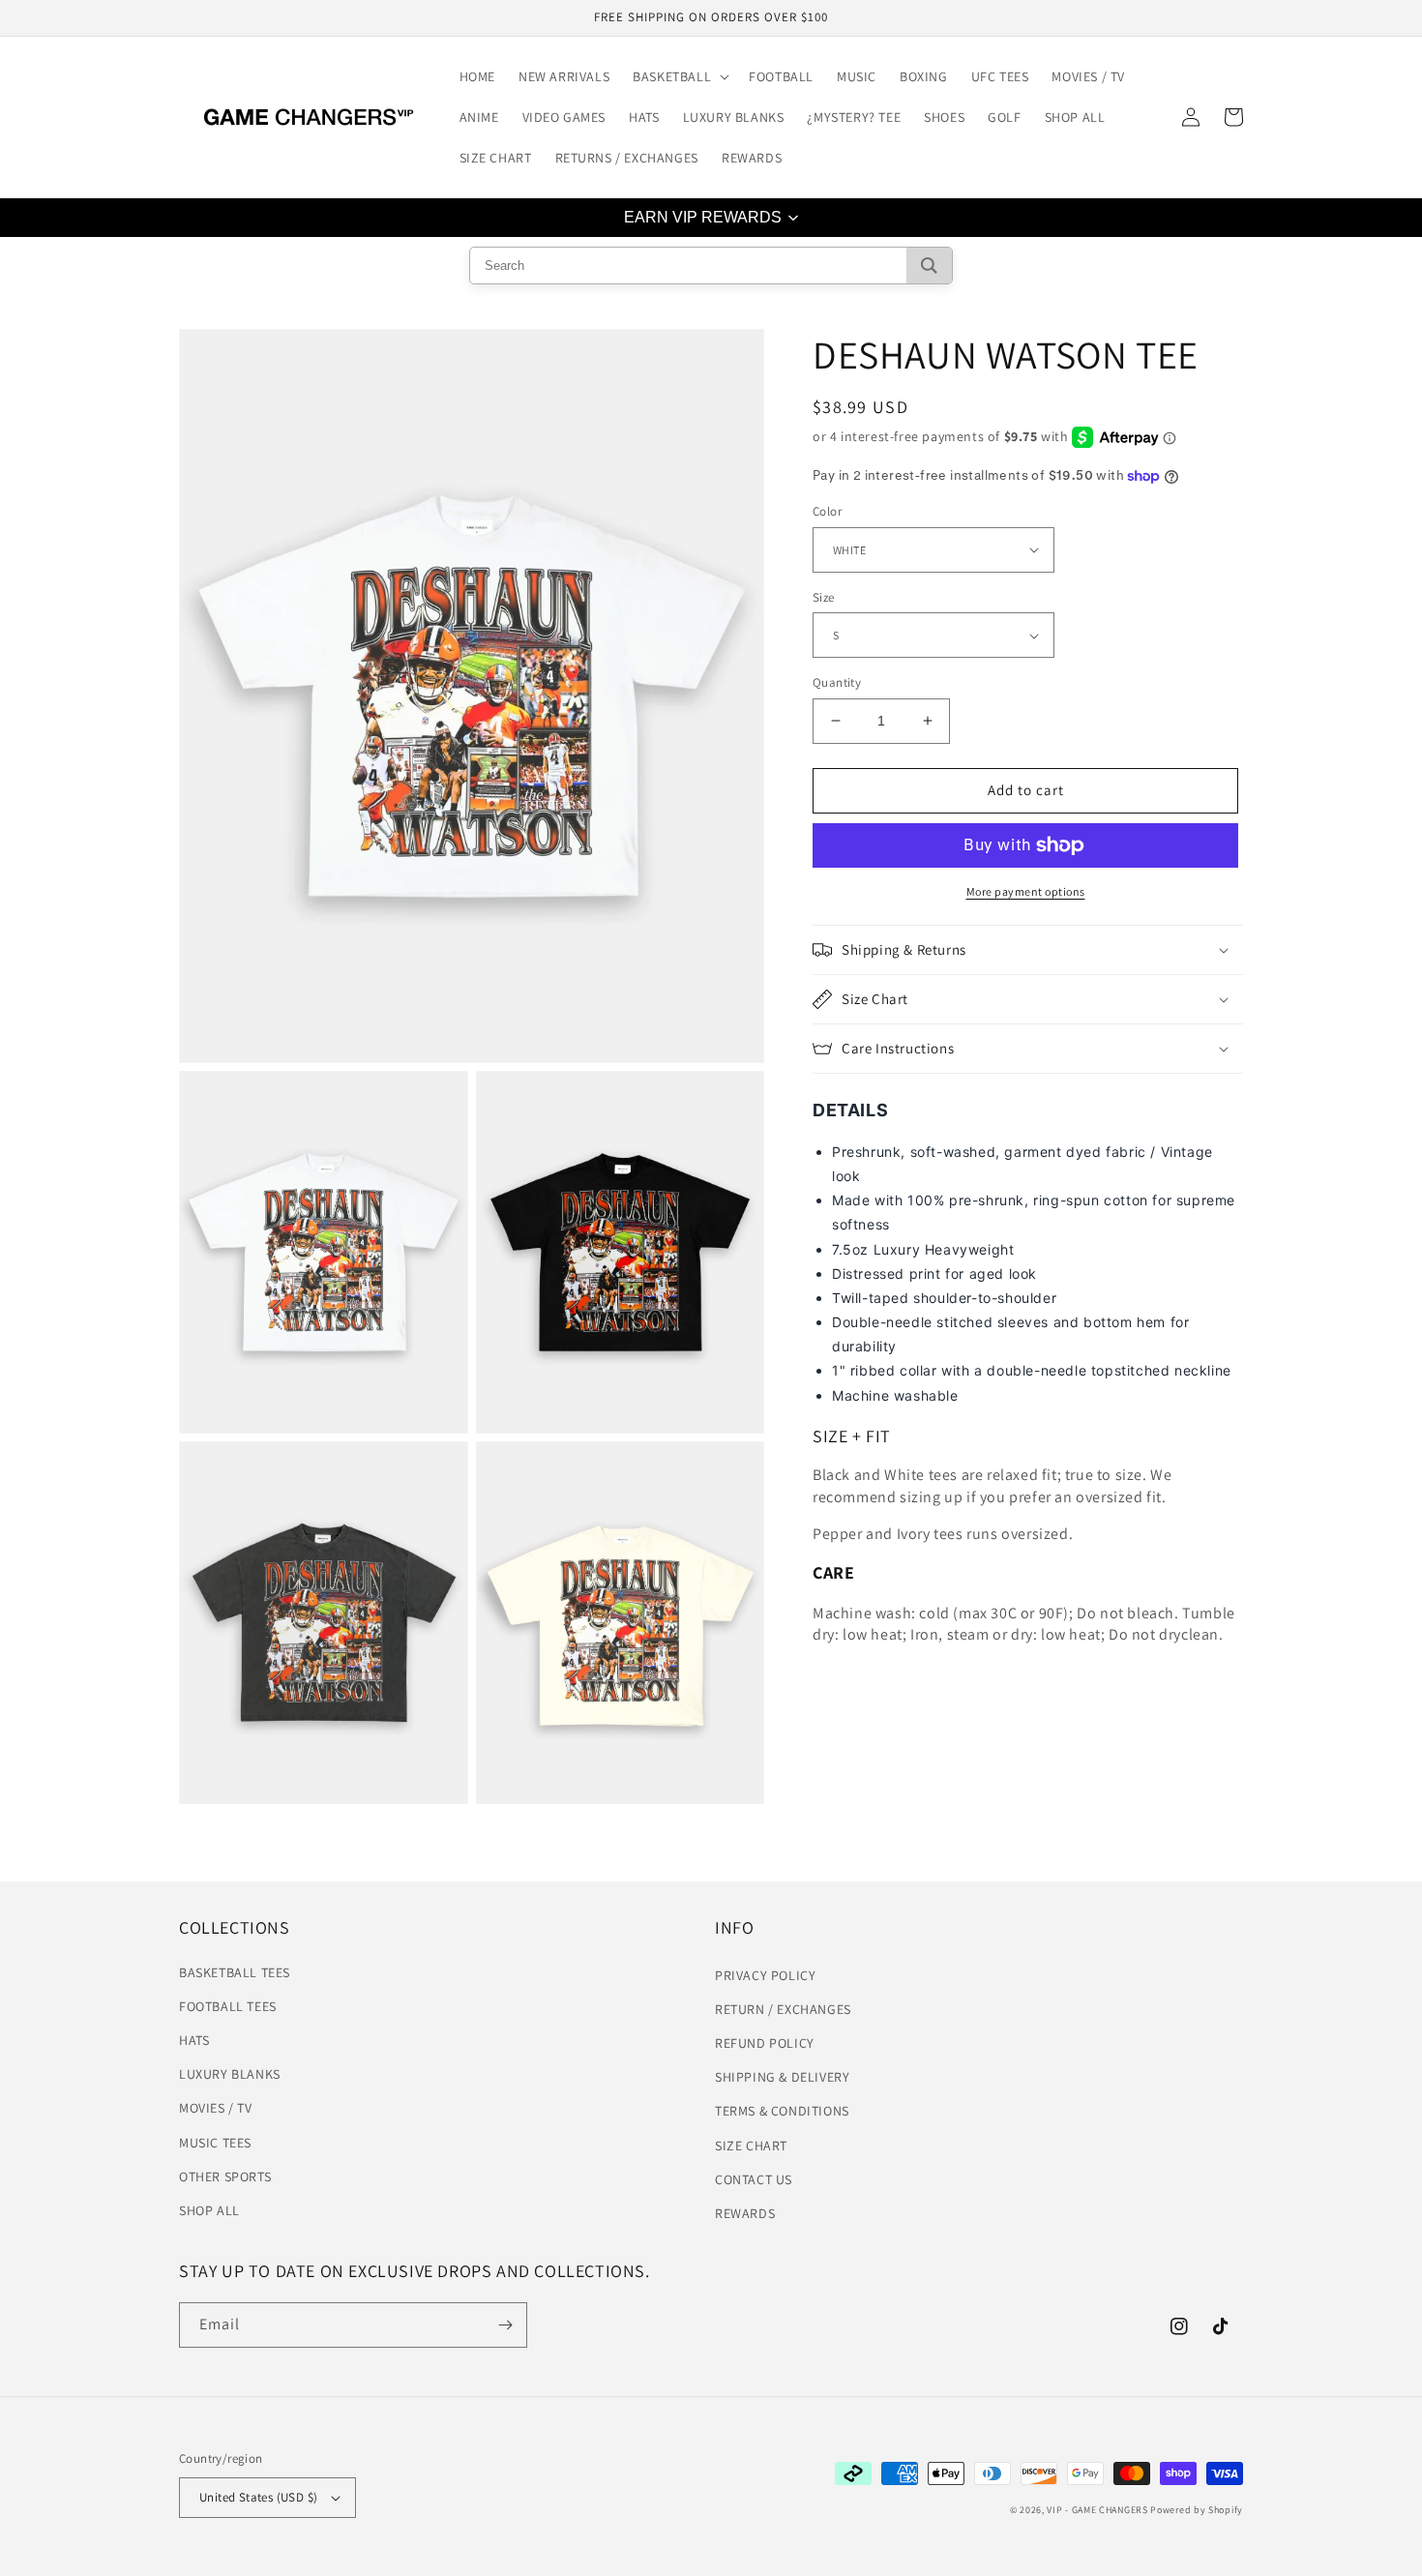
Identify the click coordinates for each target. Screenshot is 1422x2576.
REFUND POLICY (765, 2043)
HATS (194, 2040)
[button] (679, 76)
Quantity (837, 682)
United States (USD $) (258, 2497)
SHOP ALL (209, 2210)
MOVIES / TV (216, 2108)
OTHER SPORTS (225, 2176)
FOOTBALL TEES (228, 2006)
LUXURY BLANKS (230, 2074)
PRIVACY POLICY (765, 1975)
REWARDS (745, 2213)
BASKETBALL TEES (235, 1972)
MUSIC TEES (215, 2143)
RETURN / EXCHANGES (783, 2009)
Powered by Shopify (1197, 2510)
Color (827, 511)
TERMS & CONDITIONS (782, 2111)
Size (824, 597)
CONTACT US (754, 2179)
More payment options (1026, 891)
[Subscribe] (505, 2325)
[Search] (929, 266)
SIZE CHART (751, 2146)
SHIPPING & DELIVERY (782, 2077)
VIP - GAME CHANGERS (1097, 2510)
